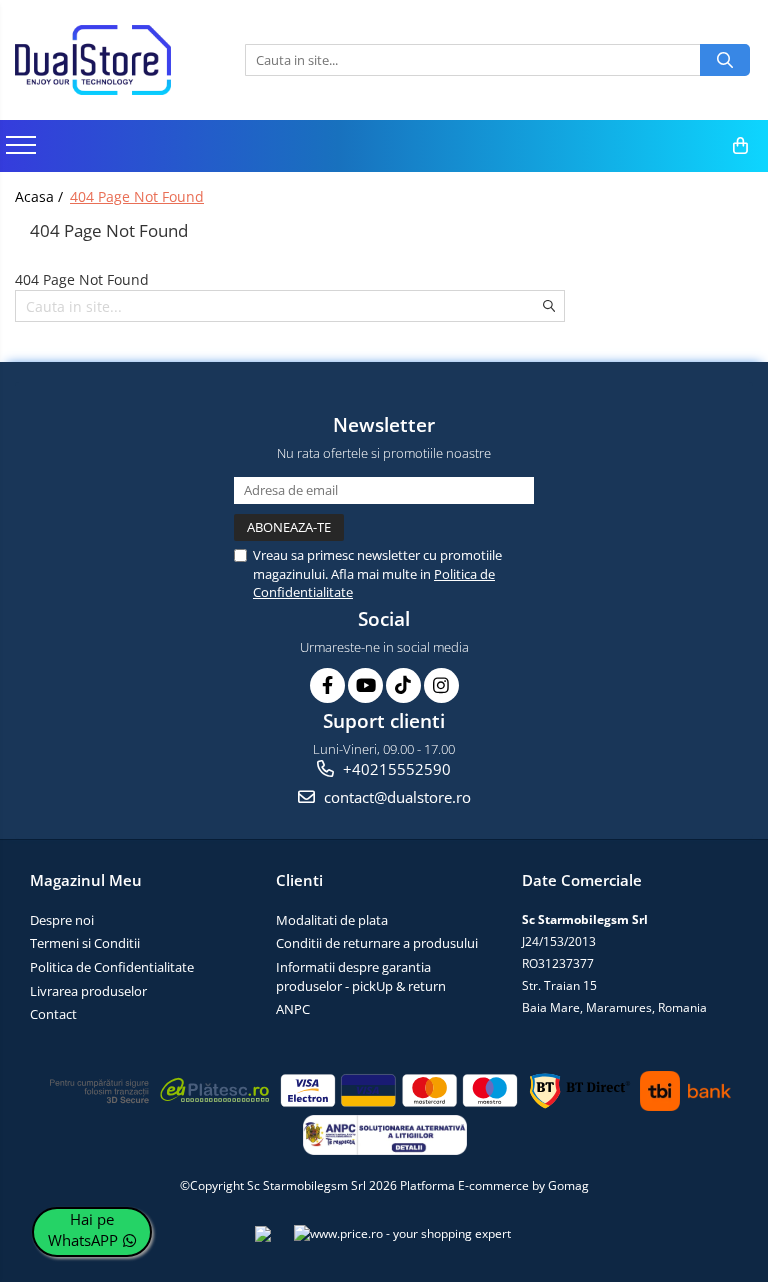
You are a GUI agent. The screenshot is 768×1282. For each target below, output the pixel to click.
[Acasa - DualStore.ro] (115, 60)
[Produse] (23, 151)
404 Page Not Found (137, 196)
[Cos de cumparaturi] (740, 146)
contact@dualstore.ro (395, 797)
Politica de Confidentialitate (112, 967)
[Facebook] (327, 685)
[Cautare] (725, 60)
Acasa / (41, 196)
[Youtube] (365, 685)
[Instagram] (441, 685)
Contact (53, 1014)
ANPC (293, 1009)
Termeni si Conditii (85, 943)
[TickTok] (403, 685)
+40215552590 (395, 769)
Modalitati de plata (332, 920)
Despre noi (62, 920)
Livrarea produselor (88, 991)
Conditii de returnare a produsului (377, 943)
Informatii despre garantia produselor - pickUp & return (361, 976)
